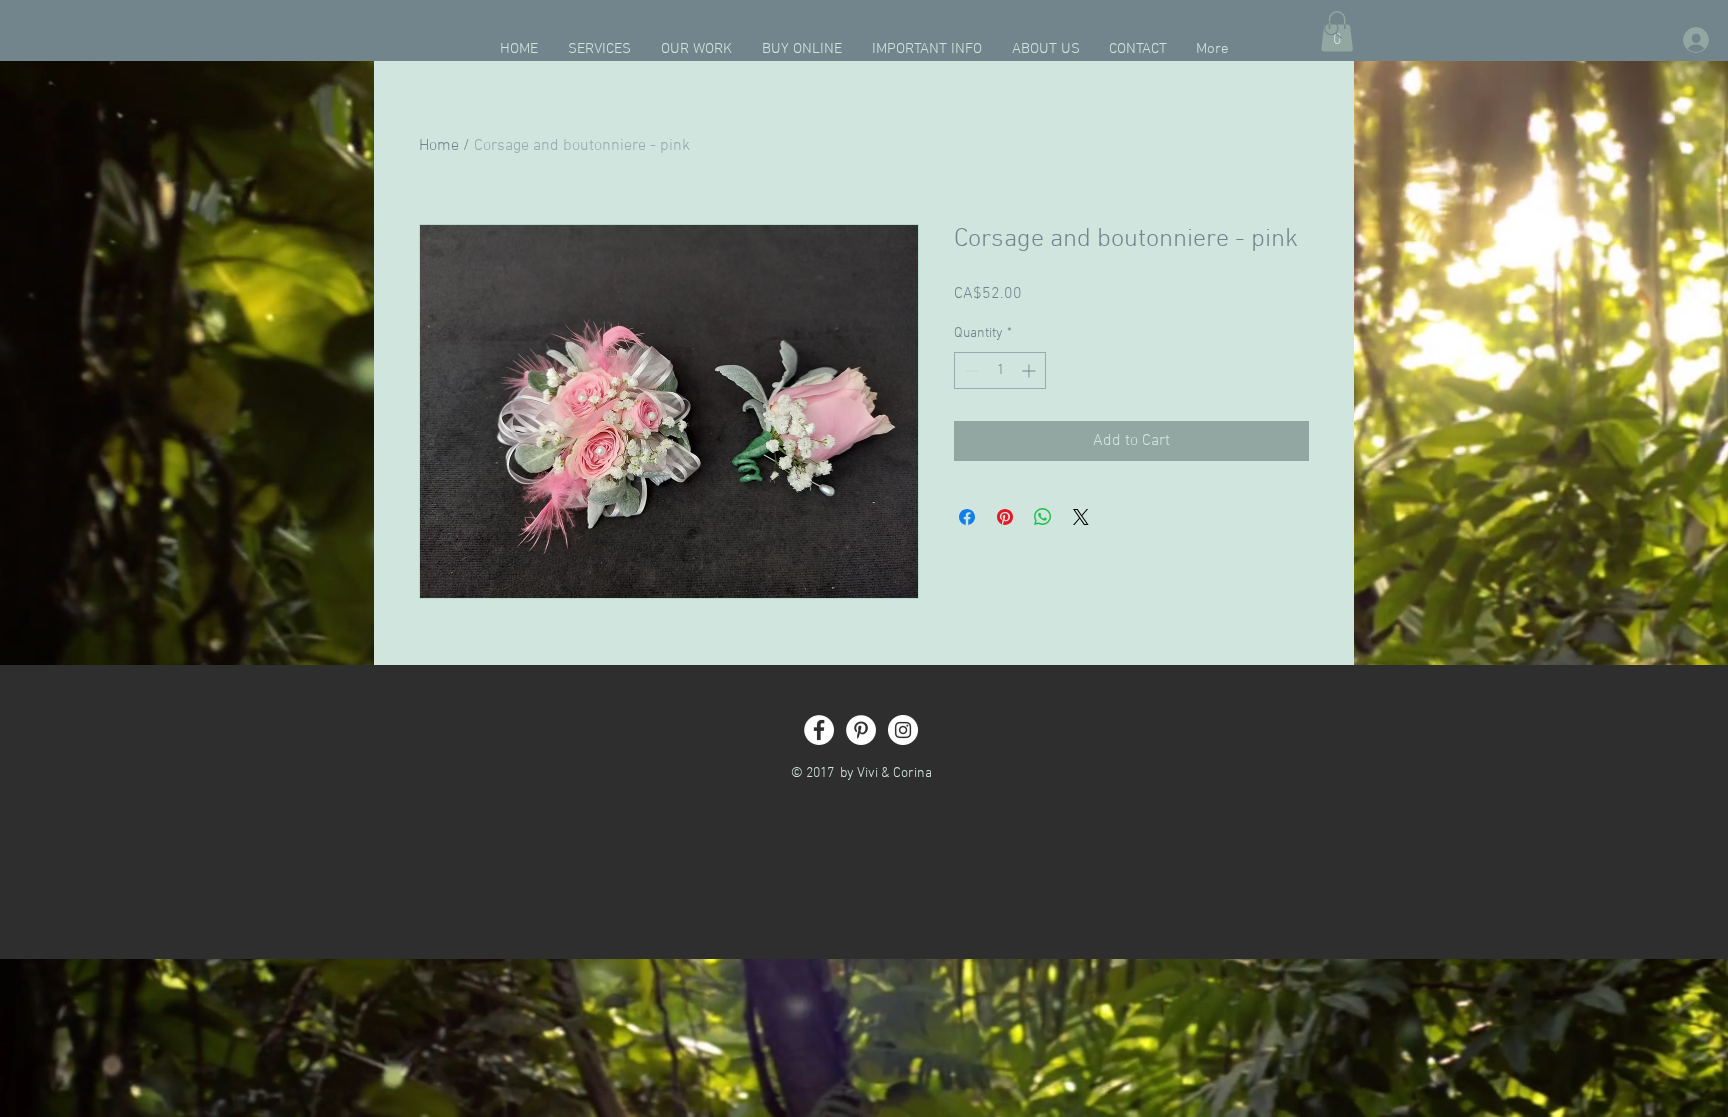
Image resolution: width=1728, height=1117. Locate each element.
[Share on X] (1081, 517)
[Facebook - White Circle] (819, 730)
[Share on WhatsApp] (1043, 517)
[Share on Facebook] (967, 517)
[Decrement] (969, 370)
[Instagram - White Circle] (903, 730)
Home (439, 146)
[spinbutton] (1000, 370)
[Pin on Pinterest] (1005, 517)
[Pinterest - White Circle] (861, 730)
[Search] (1333, 30)
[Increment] (1030, 370)
